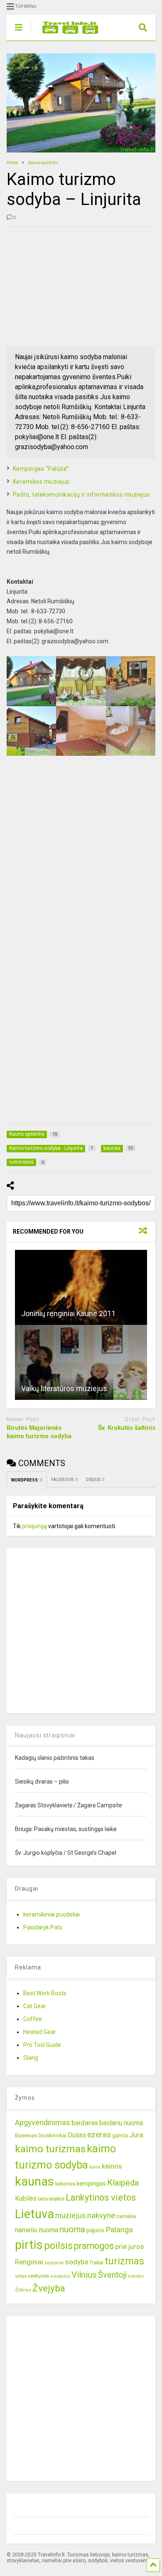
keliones (65, 2184)
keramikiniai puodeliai (52, 1914)
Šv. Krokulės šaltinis (127, 1428)
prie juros (129, 2246)
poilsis (58, 2246)
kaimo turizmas (50, 2149)
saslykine (54, 2263)
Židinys (23, 2290)
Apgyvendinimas (43, 2123)
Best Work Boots (45, 1993)
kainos (112, 2166)
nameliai (126, 2216)
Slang (31, 2058)
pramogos (94, 2246)
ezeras (99, 2135)
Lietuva (34, 2214)
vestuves (38, 2276)
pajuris (95, 2230)
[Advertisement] (69, 285)
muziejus (71, 2215)
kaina (95, 2167)
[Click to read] (81, 1287)
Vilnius (84, 2275)
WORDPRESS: (27, 1480)
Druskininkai (52, 2135)
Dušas (77, 2135)
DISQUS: (95, 1480)
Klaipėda (123, 2183)
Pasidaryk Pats (43, 1927)
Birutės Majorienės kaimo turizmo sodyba (39, 1432)
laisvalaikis (51, 2199)
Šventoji (112, 2275)
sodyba (77, 2262)
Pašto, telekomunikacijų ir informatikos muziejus (81, 495)
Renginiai (29, 2262)
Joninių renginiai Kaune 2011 (68, 1313)
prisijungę (34, 1526)
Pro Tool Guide (42, 2045)
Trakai (96, 2262)
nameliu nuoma (37, 2230)
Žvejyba (49, 2288)
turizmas (124, 2261)
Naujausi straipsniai (45, 1735)
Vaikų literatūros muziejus (64, 1388)
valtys (21, 2276)
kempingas (91, 2184)
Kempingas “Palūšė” (41, 469)
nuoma (72, 2229)
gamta (120, 2135)
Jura (136, 2135)
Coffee (33, 2019)
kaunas (34, 2181)
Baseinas (26, 2135)
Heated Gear (40, 2032)
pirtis (29, 2245)
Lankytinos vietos (101, 2197)
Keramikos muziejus (41, 482)
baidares (85, 2123)
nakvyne (101, 2215)
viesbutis (60, 2276)
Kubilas (26, 2198)
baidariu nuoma (121, 2123)
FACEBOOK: (64, 1480)
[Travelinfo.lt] (66, 34)
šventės (136, 2276)
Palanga (119, 2230)
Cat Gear (35, 2006)
